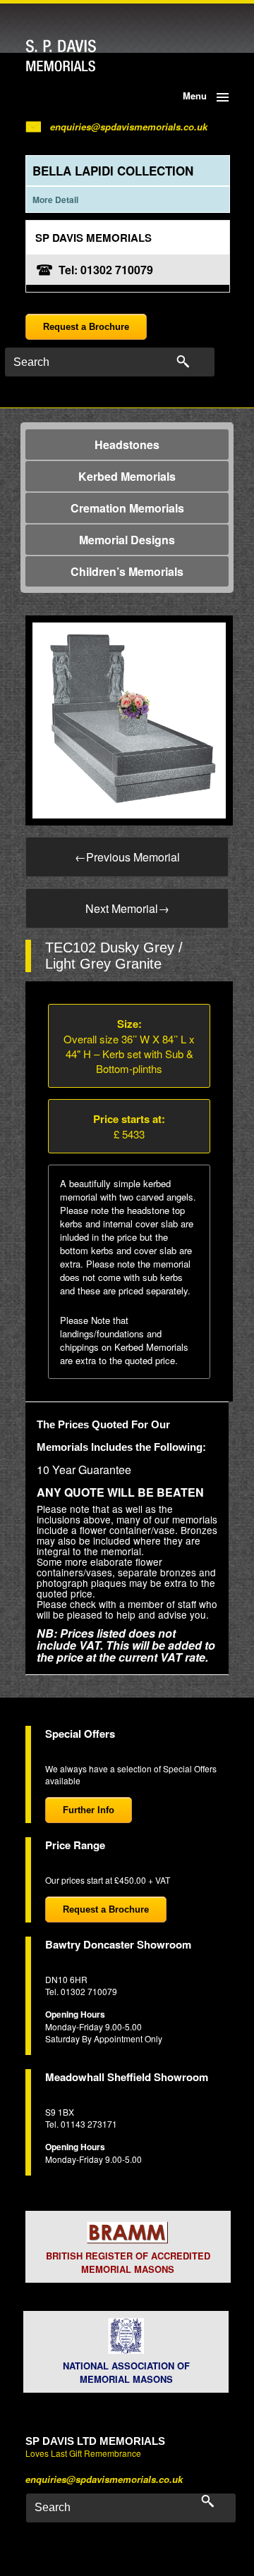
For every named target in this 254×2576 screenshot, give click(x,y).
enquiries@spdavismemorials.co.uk (129, 127)
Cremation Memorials (127, 508)
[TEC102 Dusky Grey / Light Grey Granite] (129, 719)
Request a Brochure (86, 327)
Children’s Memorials (127, 571)
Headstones (127, 444)
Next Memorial (127, 908)
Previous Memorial (127, 857)
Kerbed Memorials (127, 476)
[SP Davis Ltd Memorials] (88, 56)
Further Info (89, 1810)
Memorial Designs (127, 540)
